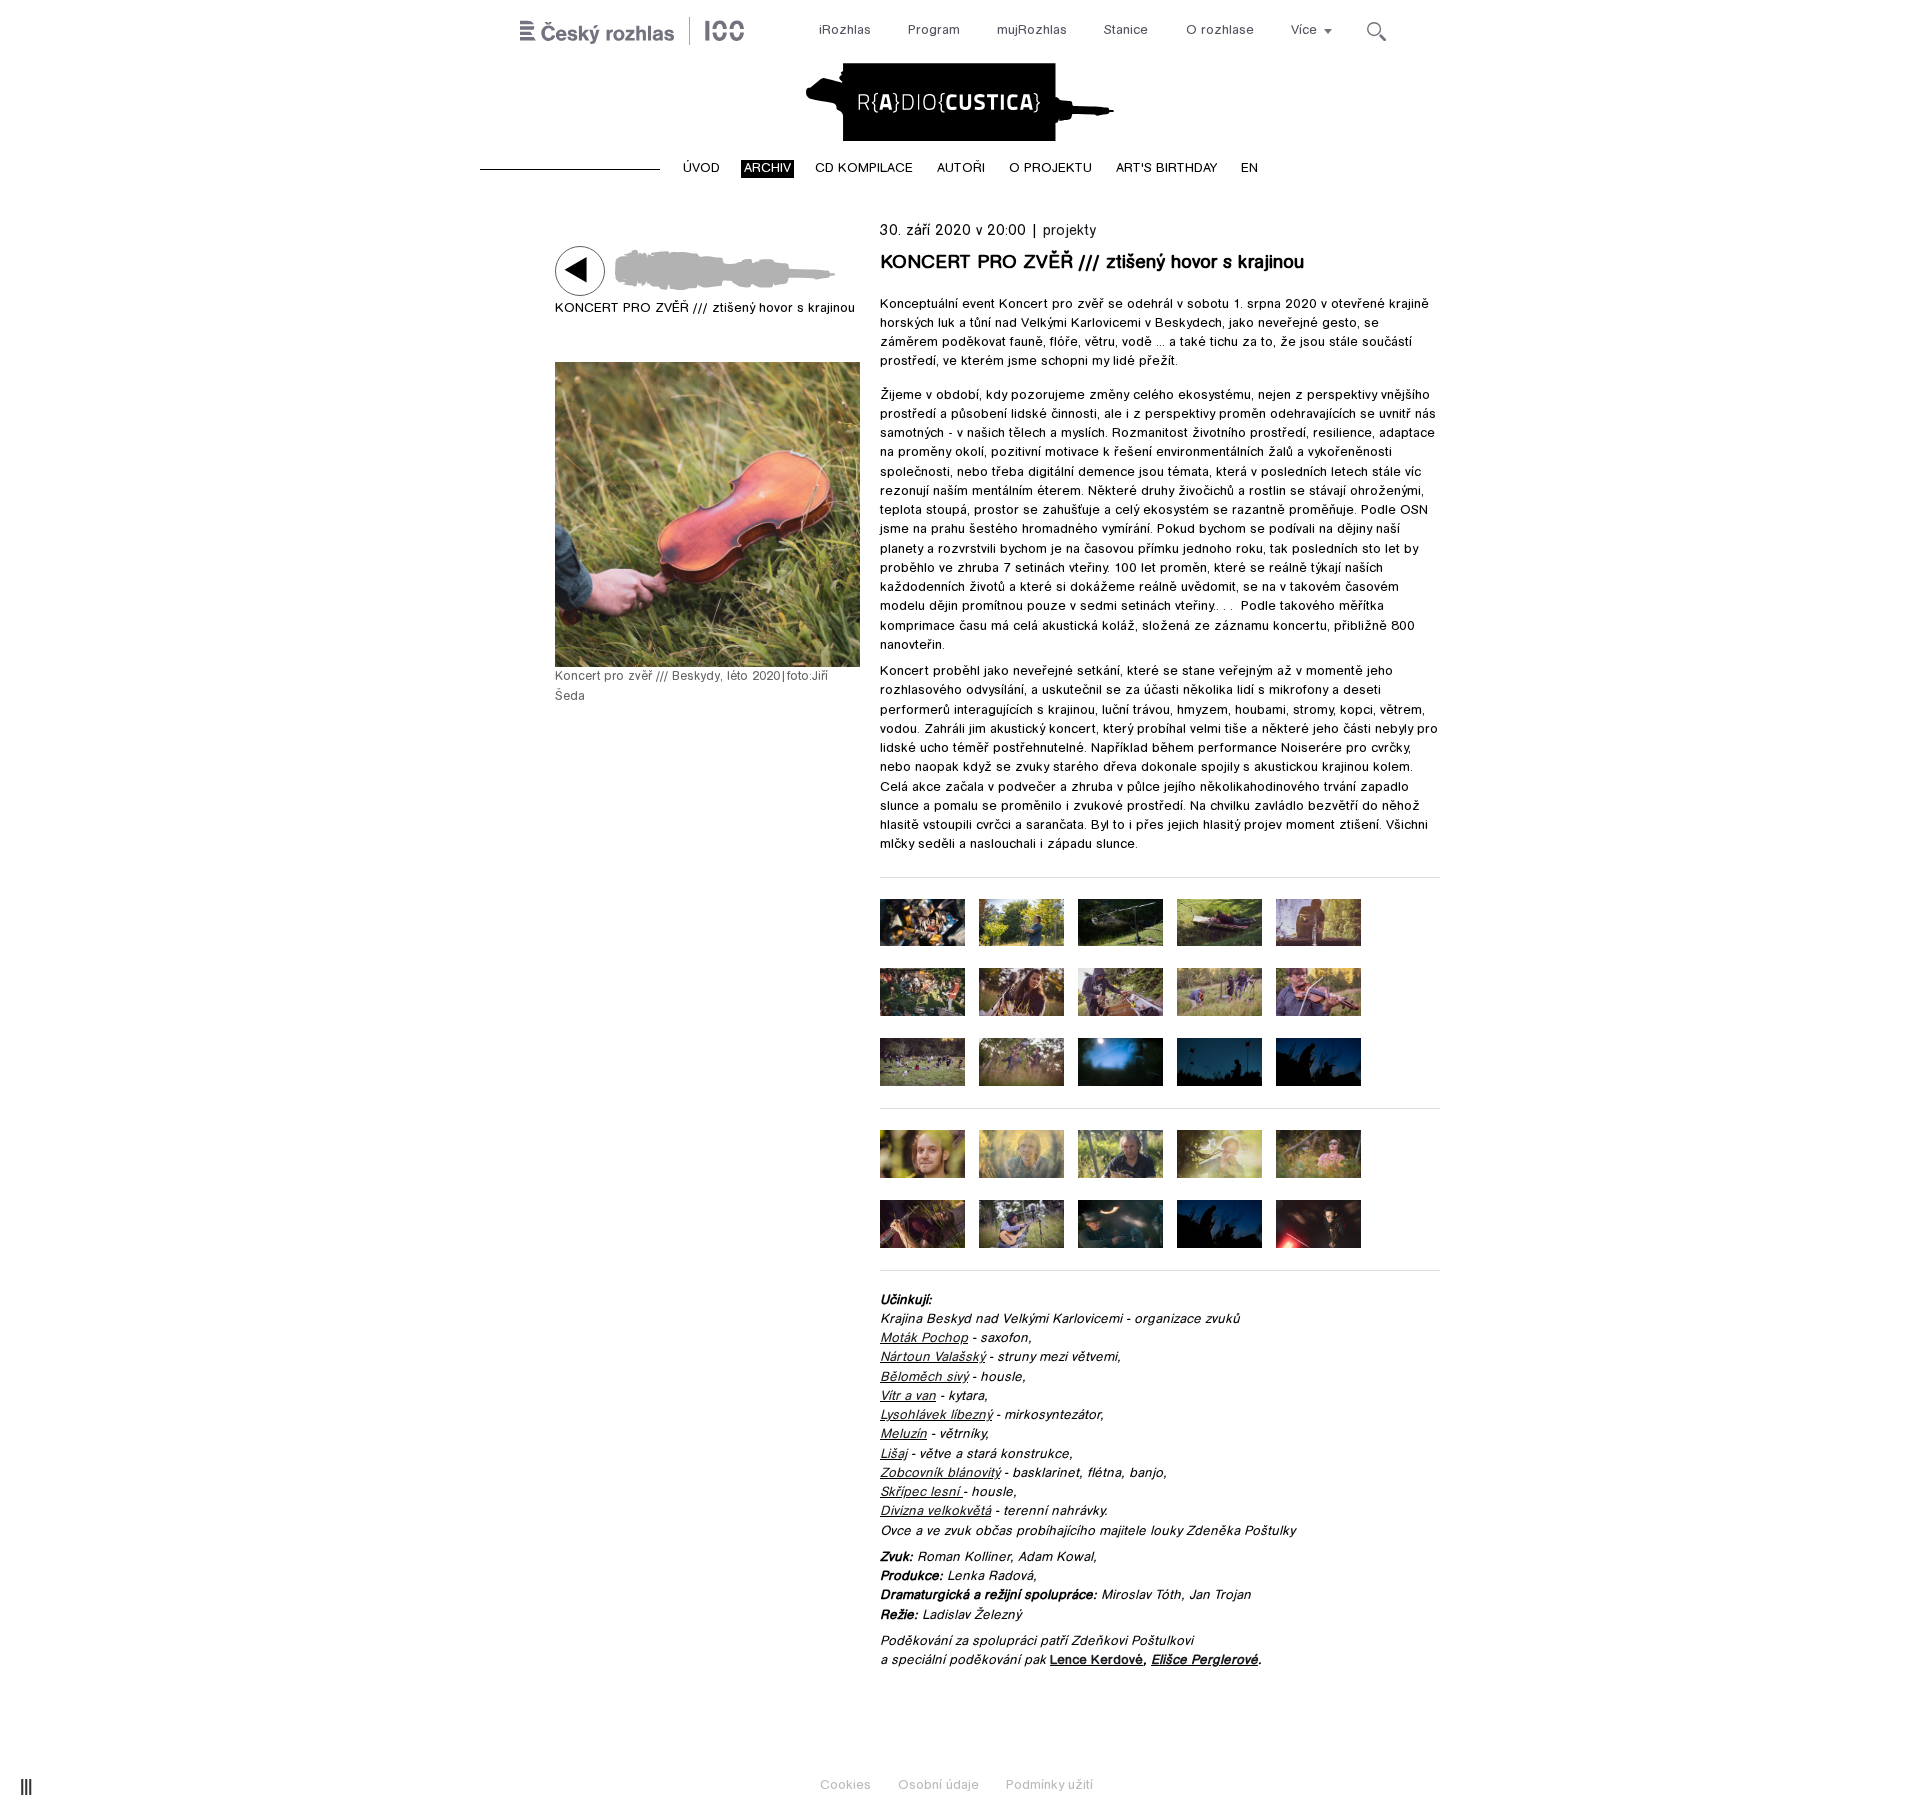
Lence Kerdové (1096, 1661)
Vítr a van (908, 1397)
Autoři (961, 169)
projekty (1069, 231)
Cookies (845, 1786)
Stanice (1126, 31)
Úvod (701, 169)
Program (934, 31)
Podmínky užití (1049, 1786)
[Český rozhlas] (632, 31)
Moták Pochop (924, 1339)
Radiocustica (960, 102)
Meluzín (903, 1435)
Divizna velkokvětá (935, 1512)
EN (1249, 169)
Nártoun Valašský (932, 1358)
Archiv (767, 169)
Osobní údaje (938, 1786)
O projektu (1050, 169)
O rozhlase (1220, 31)
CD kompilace (864, 169)
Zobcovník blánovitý (940, 1474)
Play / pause (580, 270)
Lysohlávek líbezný (936, 1416)
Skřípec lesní (919, 1493)
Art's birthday (1166, 169)
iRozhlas (845, 31)
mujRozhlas (1032, 31)
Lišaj (893, 1455)
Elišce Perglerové (1204, 1661)
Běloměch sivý (924, 1378)
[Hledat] (1376, 31)
